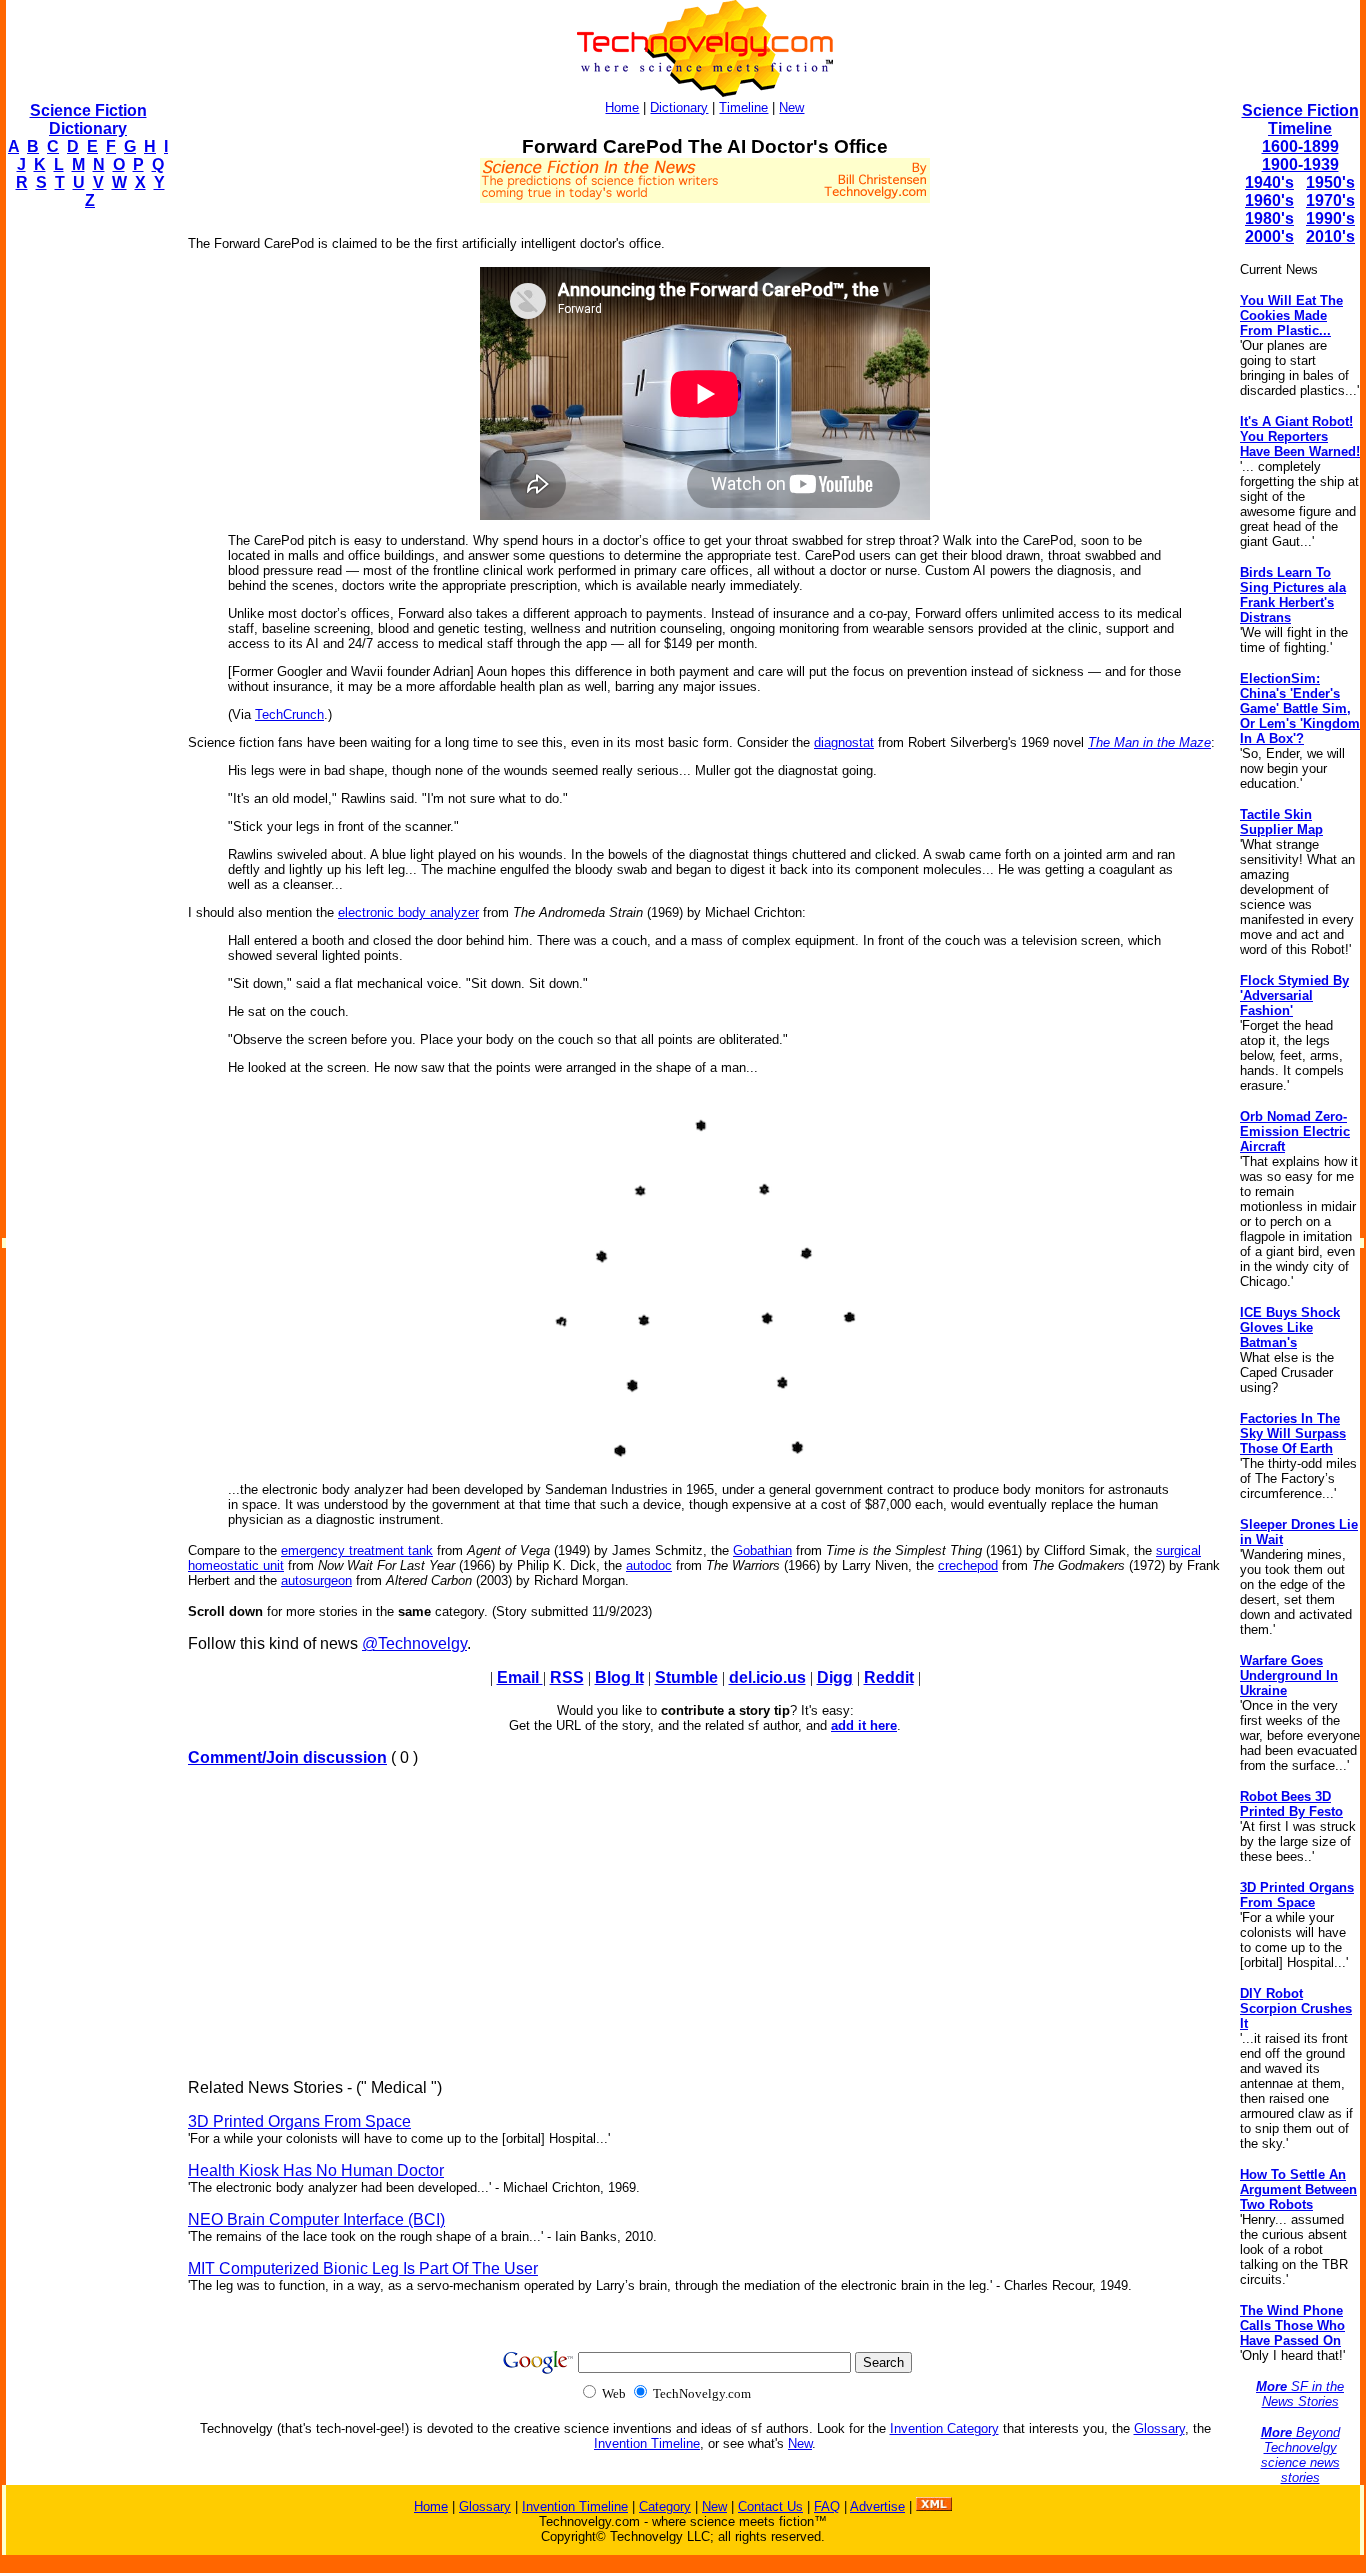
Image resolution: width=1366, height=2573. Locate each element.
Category (665, 2506)
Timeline (743, 107)
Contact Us (770, 2506)
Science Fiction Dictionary (88, 119)
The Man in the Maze (1149, 742)
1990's (1330, 218)
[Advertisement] (86, 526)
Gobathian (762, 1550)
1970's (1330, 200)
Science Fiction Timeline (1300, 119)
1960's (1269, 200)
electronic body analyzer (408, 912)
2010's (1330, 236)
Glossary (1159, 2428)
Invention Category (944, 2428)
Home (622, 107)
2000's (1269, 236)
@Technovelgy (414, 1643)
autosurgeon (316, 1580)
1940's (1269, 182)
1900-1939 (1300, 164)
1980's (1269, 218)
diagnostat (844, 742)
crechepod (968, 1565)
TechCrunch (289, 714)
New (791, 107)
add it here (864, 1725)
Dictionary (679, 107)
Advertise (877, 2506)
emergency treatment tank (357, 1550)
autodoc (649, 1565)
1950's (1330, 182)
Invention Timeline (647, 2443)
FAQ (827, 2506)
